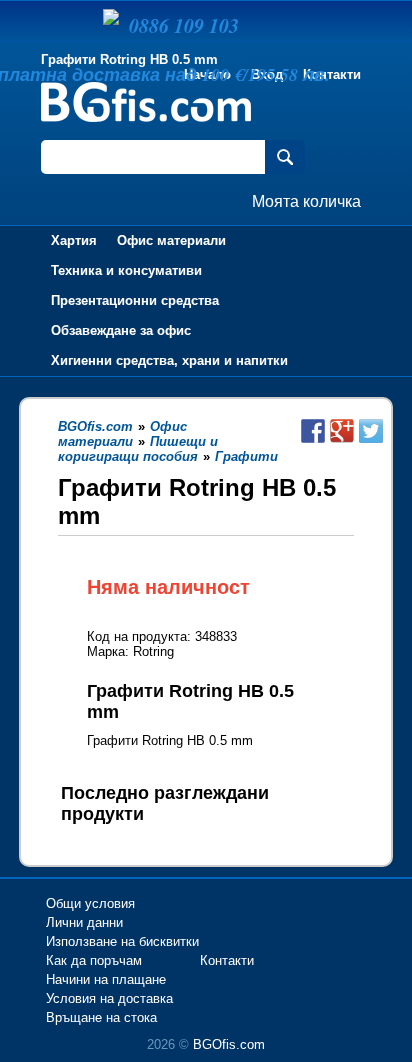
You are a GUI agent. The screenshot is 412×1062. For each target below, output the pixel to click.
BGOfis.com (229, 1044)
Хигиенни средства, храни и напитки (169, 360)
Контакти (332, 74)
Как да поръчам (94, 960)
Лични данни (84, 922)
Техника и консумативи (126, 270)
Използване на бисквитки (122, 941)
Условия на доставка (109, 998)
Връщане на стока (101, 1017)
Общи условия (90, 903)
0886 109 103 (184, 25)
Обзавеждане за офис (121, 330)
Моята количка (306, 201)
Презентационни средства (135, 300)
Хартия (74, 240)
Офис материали (171, 240)
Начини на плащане (106, 979)
